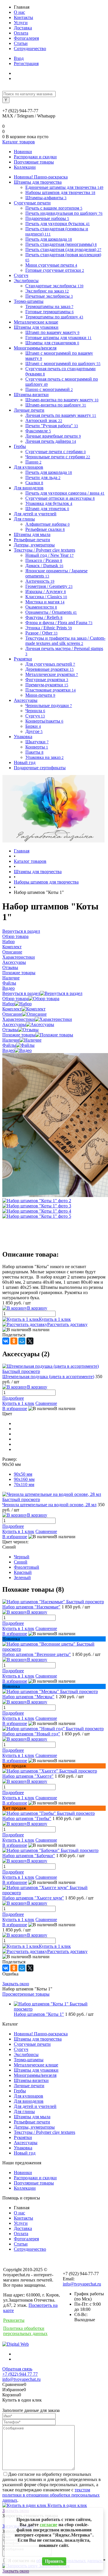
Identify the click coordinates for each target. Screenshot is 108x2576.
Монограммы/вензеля (35, 2075)
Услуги (21, 23)
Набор (8, 1004)
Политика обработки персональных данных (25, 2331)
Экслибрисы (26, 2054)
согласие (49, 2525)
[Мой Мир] (22, 1341)
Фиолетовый (26, 1567)
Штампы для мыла (32, 2117)
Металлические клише (36, 2065)
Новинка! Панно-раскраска (41, 2034)
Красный (23, 1572)
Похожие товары (19, 1035)
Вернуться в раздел (21, 993)
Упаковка (23, 2148)
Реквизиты (14, 2320)
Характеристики (19, 1019)
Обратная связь (17, 2369)
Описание (12, 1014)
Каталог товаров (19, 142)
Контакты (23, 17)
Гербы (20, 2091)
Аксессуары (14, 1024)
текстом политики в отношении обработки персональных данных (51, 2495)
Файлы (9, 1045)
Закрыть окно (16, 1984)
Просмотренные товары (26, 1994)
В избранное (15, 1408)
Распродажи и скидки (35, 157)
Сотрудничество (30, 49)
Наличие (11, 1040)
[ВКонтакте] (6, 1341)
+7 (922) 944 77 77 (20, 2374)
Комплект (12, 1009)
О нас (19, 12)
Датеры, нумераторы (34, 2127)
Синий (21, 1562)
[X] (30, 1341)
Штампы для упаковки (36, 2070)
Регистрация (26, 63)
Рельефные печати (32, 2122)
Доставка (23, 28)
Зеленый (22, 1577)
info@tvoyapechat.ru (82, 2284)
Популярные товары (34, 162)
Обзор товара (15, 999)
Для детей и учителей (35, 2106)
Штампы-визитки (31, 2080)
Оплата (21, 33)
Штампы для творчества (38, 2039)
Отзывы (10, 1030)
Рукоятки (23, 2137)
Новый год (25, 2153)
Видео (8, 1050)
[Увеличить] (37, 1201)
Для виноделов (29, 2101)
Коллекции (25, 167)
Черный (22, 1557)
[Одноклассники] (14, 1341)
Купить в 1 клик (55, 1319)
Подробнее (13, 1398)
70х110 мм (24, 1484)
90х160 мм (24, 1479)
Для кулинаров (29, 2096)
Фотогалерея (26, 38)
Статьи (21, 43)
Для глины (24, 2111)
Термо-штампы (29, 2060)
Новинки (23, 152)
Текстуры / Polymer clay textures (44, 2132)
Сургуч (21, 2049)
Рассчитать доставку (67, 1324)
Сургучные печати (32, 2044)
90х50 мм (23, 1474)
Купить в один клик (67, 2505)
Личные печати (29, 2086)
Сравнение (46, 1403)
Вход (19, 58)
